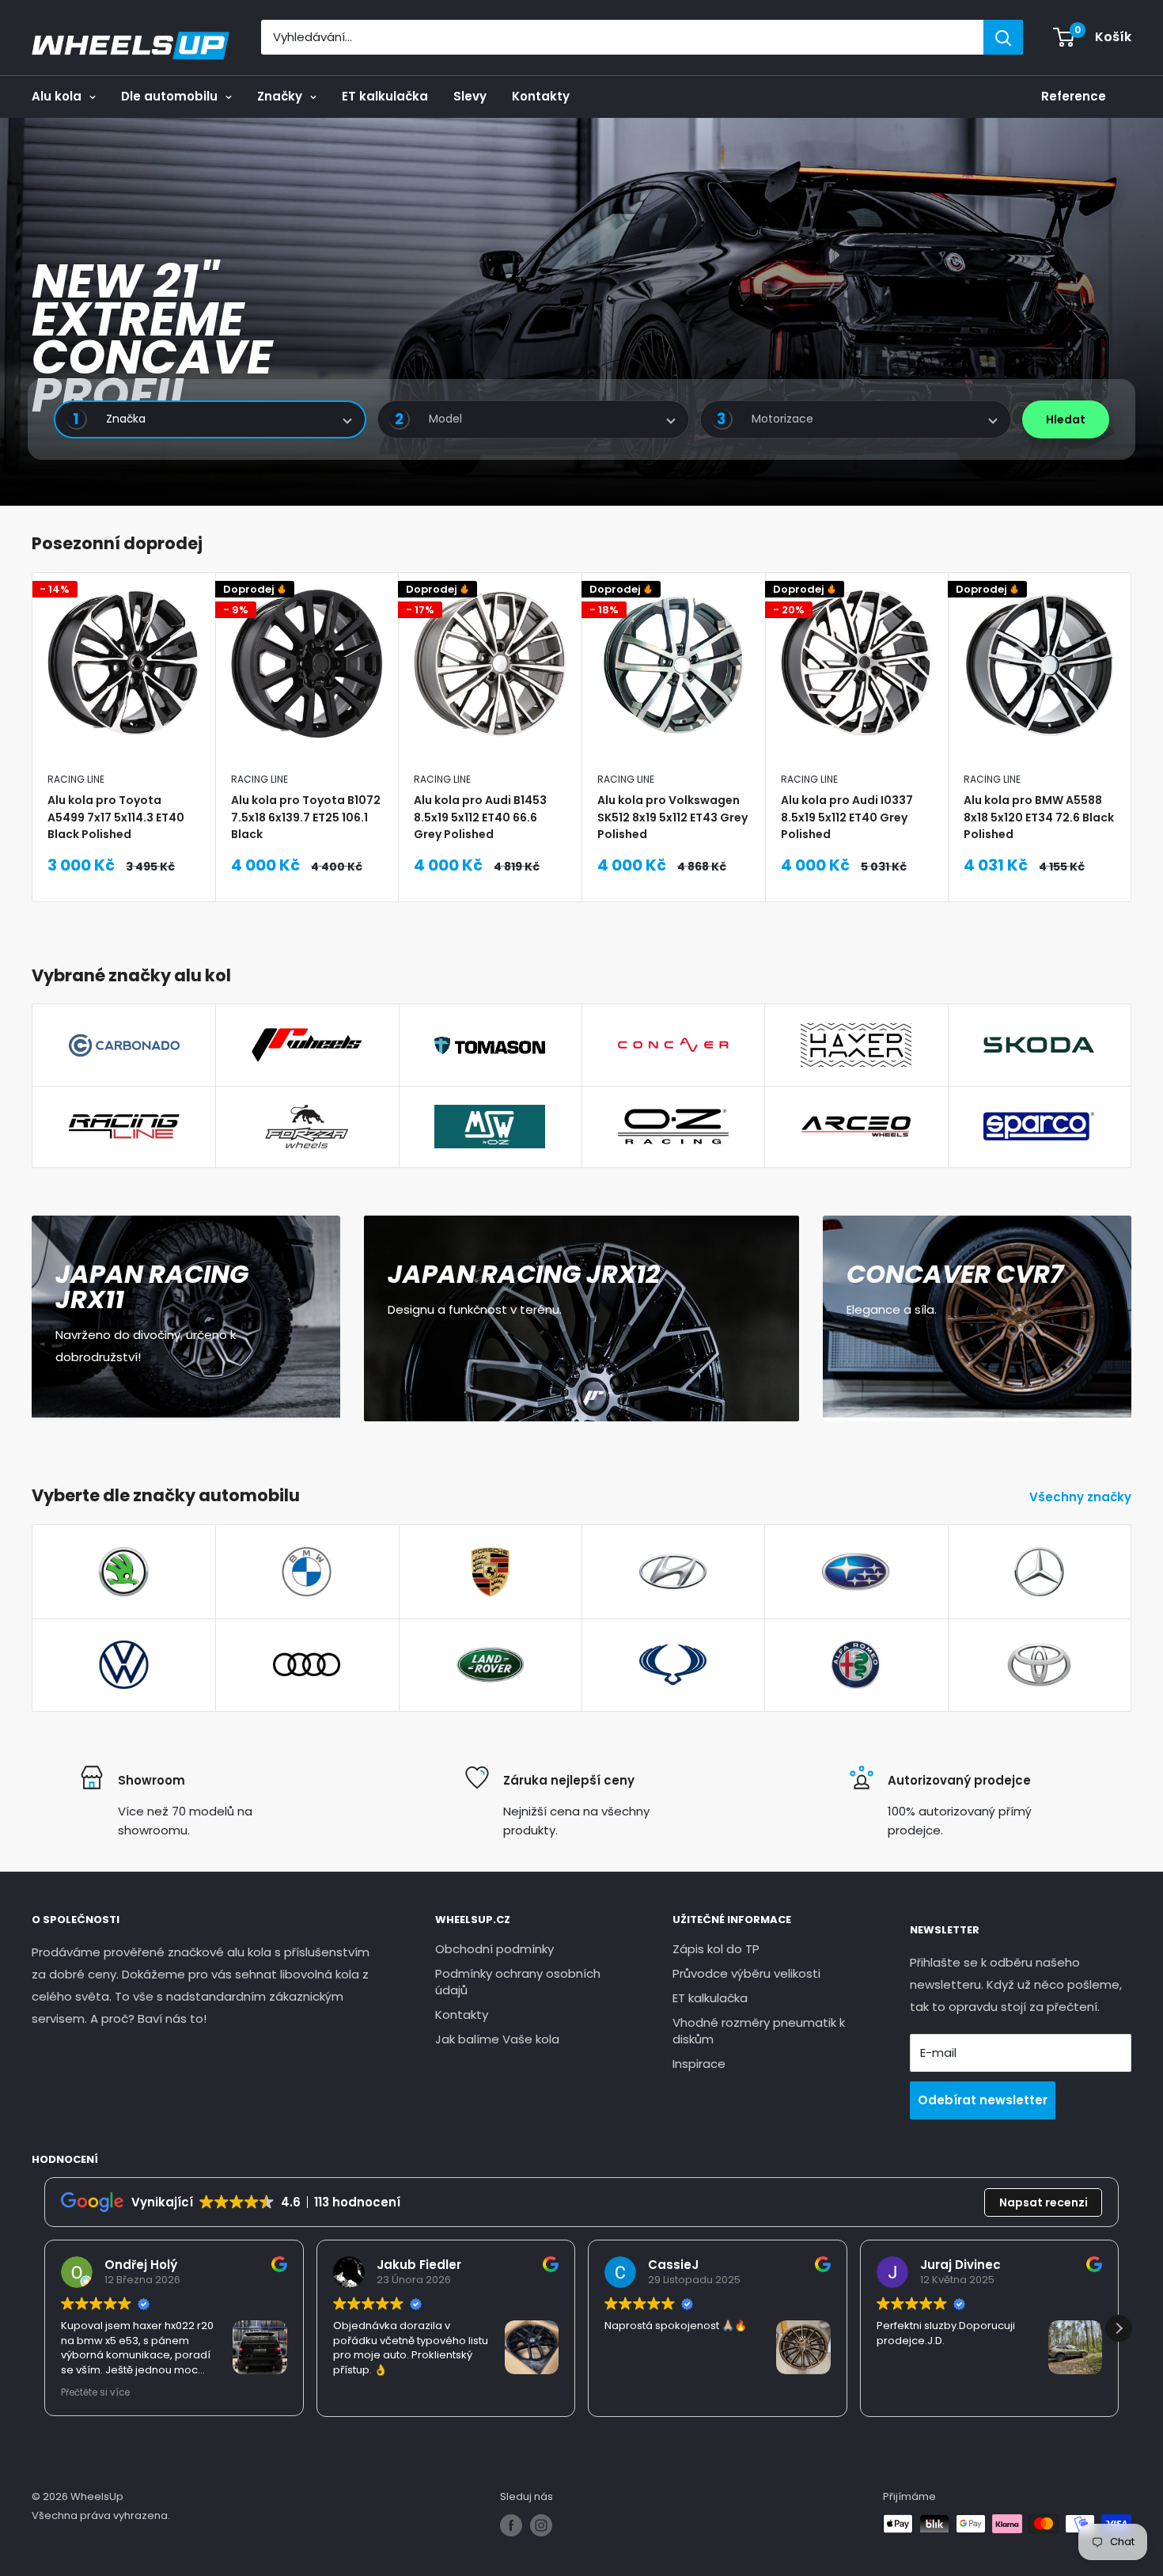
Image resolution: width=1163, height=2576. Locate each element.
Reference (1074, 96)
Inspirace (699, 2064)
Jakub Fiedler (419, 2265)
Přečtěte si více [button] (95, 2392)
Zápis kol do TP (716, 1949)
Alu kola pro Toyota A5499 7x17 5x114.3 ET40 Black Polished (116, 816)
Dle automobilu (169, 96)
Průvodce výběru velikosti (746, 1973)
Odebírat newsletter (983, 2100)
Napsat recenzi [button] (1044, 2202)
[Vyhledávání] (1003, 37)
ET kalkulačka (385, 96)
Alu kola (57, 96)
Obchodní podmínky (494, 1949)
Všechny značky (1082, 1497)
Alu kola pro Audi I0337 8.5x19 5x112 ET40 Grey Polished (847, 816)
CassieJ (673, 2265)
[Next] (1132, 737)
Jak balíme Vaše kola (497, 2039)
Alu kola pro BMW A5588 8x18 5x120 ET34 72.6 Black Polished (1039, 816)
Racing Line (76, 779)
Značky (280, 96)
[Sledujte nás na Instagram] (541, 2525)
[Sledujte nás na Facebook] (511, 2525)
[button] (1119, 2328)
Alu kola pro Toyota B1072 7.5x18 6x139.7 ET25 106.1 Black (306, 816)
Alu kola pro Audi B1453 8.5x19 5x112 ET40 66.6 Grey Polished (480, 816)
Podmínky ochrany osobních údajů (518, 1982)
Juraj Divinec (960, 2265)
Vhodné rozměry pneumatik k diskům (759, 2031)
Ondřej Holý (141, 2265)
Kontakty (541, 96)
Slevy (470, 96)
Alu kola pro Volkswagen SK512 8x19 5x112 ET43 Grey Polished (672, 816)
